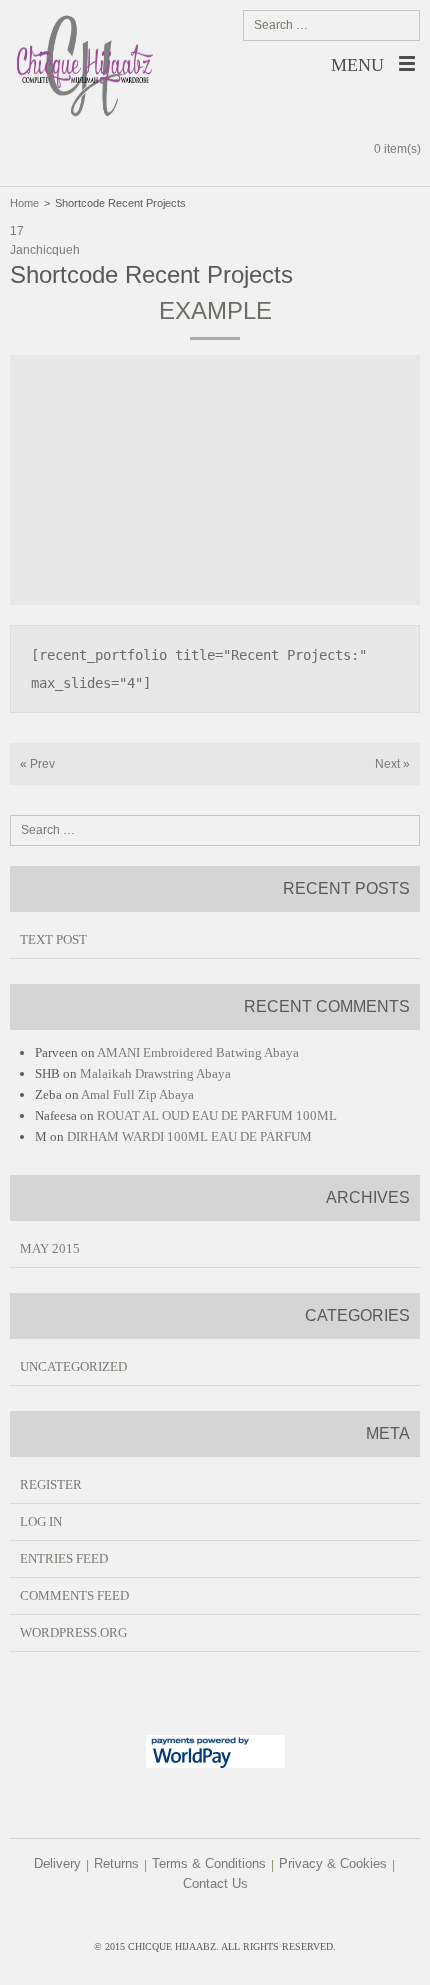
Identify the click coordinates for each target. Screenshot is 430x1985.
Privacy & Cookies (333, 1863)
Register (51, 1484)
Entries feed (64, 1558)
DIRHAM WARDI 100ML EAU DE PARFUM (189, 1136)
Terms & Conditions (209, 1863)
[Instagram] (229, 1916)
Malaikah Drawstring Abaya (155, 1073)
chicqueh (55, 250)
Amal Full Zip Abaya (137, 1094)
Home (24, 203)
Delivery (57, 1863)
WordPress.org (73, 1632)
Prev (37, 764)
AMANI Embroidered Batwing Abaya (198, 1052)
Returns (116, 1863)
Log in (41, 1521)
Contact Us (215, 1883)
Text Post (53, 939)
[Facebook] (198, 1916)
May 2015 (50, 1248)
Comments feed (74, 1595)
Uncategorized (73, 1366)
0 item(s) (397, 149)
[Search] (401, 25)
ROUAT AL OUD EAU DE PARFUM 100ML (217, 1115)
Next (392, 764)
